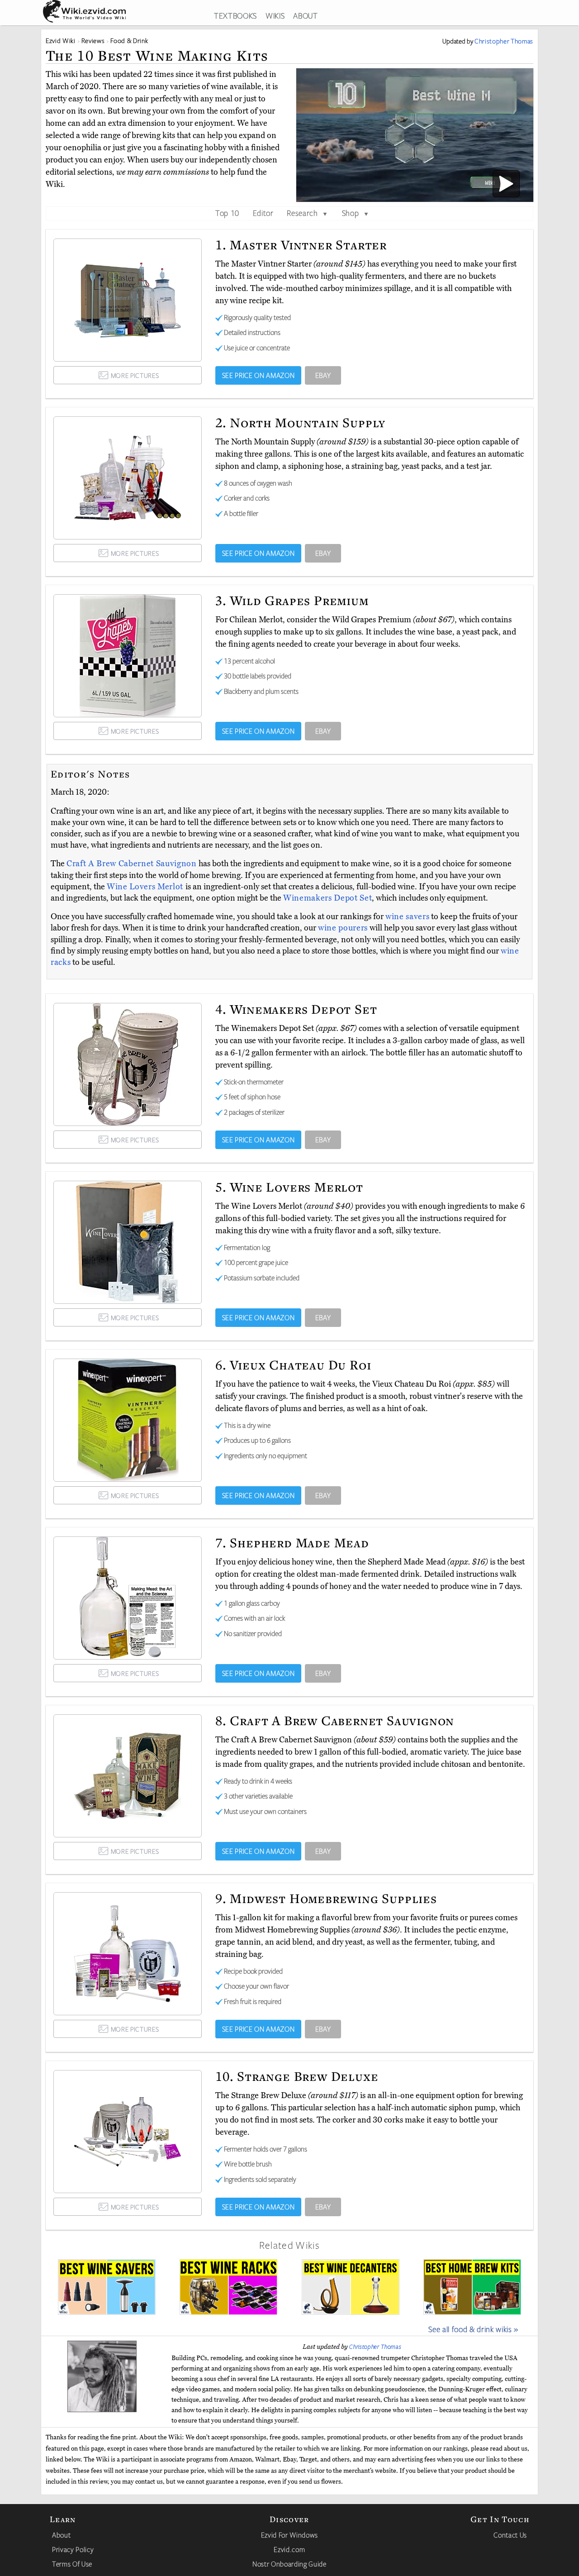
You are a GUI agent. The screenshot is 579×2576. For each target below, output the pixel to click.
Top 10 (227, 213)
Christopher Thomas (375, 2347)
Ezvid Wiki (61, 41)
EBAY (323, 375)
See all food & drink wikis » (473, 2329)
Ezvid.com (289, 2549)
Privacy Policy (73, 2549)
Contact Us (510, 2535)
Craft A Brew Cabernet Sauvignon (133, 863)
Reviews (93, 41)
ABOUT (305, 15)
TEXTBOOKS (235, 15)
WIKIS (275, 15)
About (61, 2535)
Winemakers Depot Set (327, 898)
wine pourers (343, 928)
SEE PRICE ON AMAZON (259, 375)
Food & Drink (129, 41)
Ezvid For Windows (289, 2535)
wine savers (407, 916)
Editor (263, 213)
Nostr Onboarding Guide (289, 2564)
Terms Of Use (72, 2564)
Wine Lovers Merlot (146, 887)
